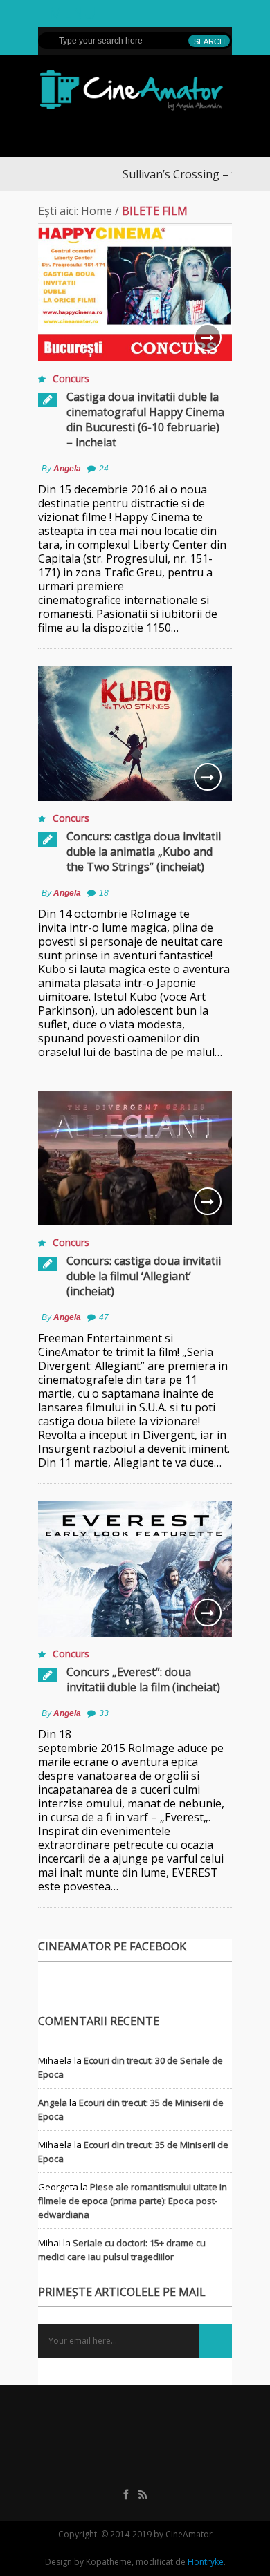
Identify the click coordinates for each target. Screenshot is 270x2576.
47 (104, 1317)
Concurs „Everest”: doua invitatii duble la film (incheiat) (143, 1680)
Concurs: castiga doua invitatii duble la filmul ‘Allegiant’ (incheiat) (144, 1276)
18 (104, 893)
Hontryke (206, 2562)
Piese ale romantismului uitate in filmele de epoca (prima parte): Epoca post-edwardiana (133, 2201)
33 (104, 1713)
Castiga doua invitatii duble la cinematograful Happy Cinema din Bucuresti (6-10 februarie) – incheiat (145, 420)
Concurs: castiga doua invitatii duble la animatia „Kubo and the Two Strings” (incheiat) (144, 852)
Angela (67, 469)
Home (97, 211)
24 (104, 469)
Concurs (71, 378)
